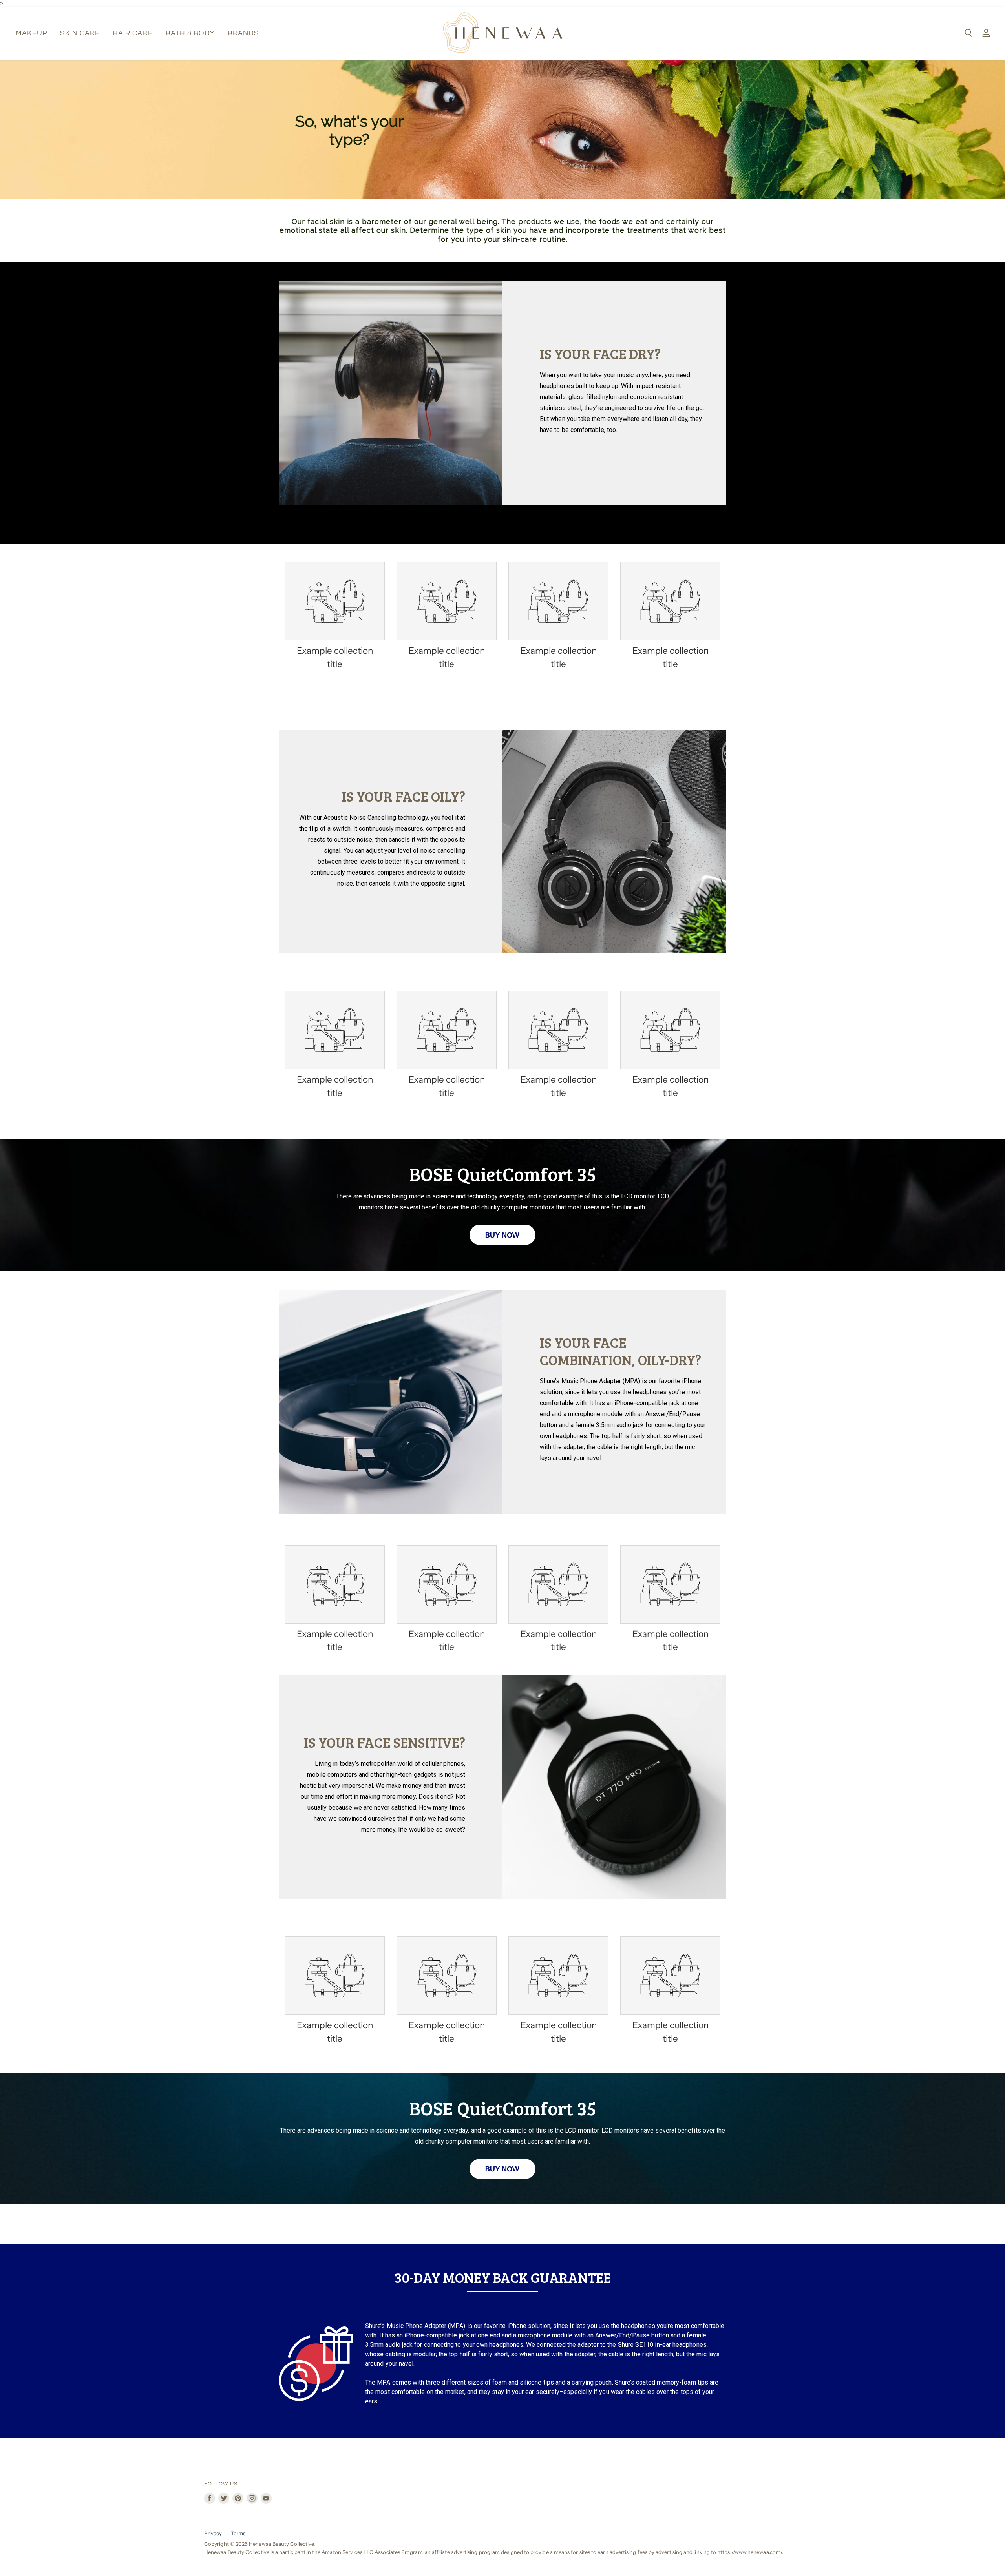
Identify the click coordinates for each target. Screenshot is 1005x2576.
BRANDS (243, 33)
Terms (238, 2533)
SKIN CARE (80, 33)
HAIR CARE (133, 33)
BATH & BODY (190, 33)
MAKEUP (31, 33)
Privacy (213, 2533)
